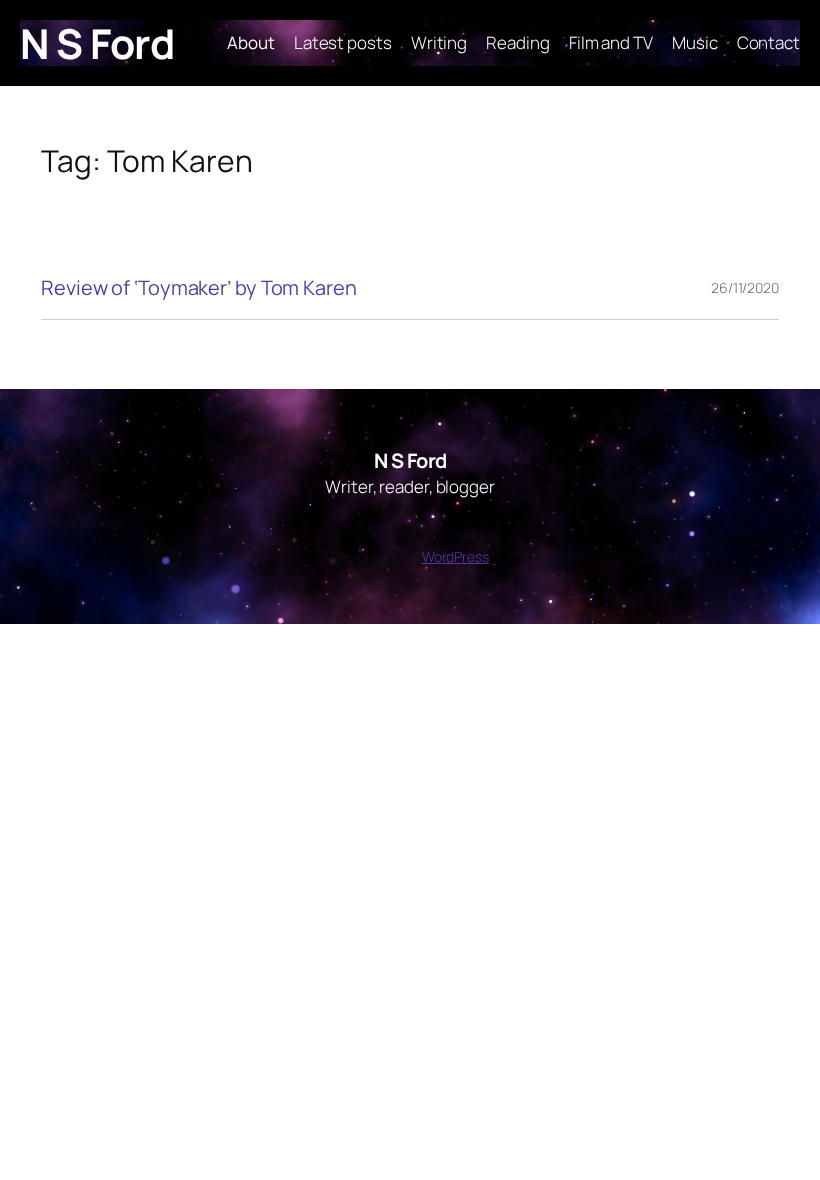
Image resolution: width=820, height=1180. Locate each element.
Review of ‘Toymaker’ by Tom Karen (199, 288)
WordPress (455, 556)
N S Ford (97, 43)
